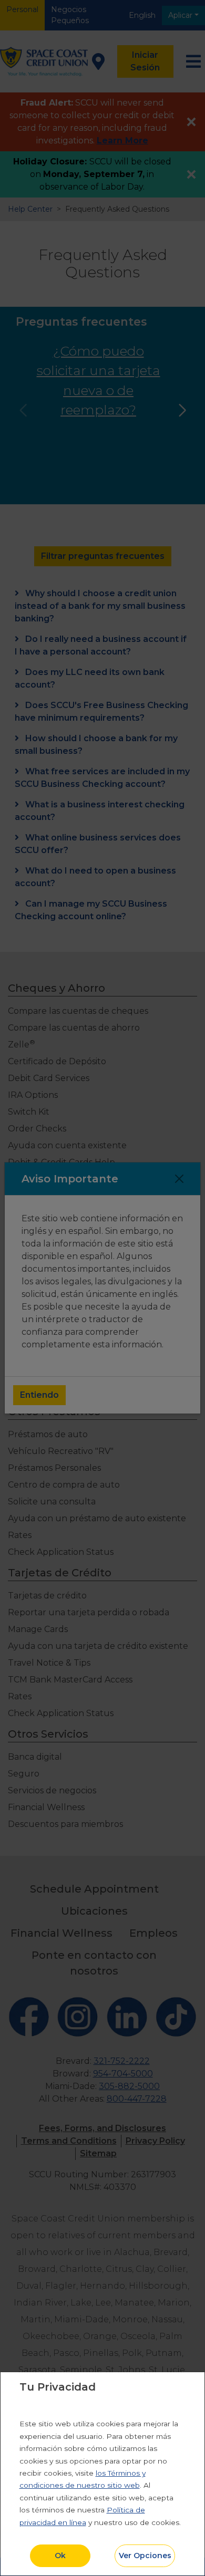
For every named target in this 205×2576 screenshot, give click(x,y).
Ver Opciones (145, 2556)
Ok (60, 2556)
